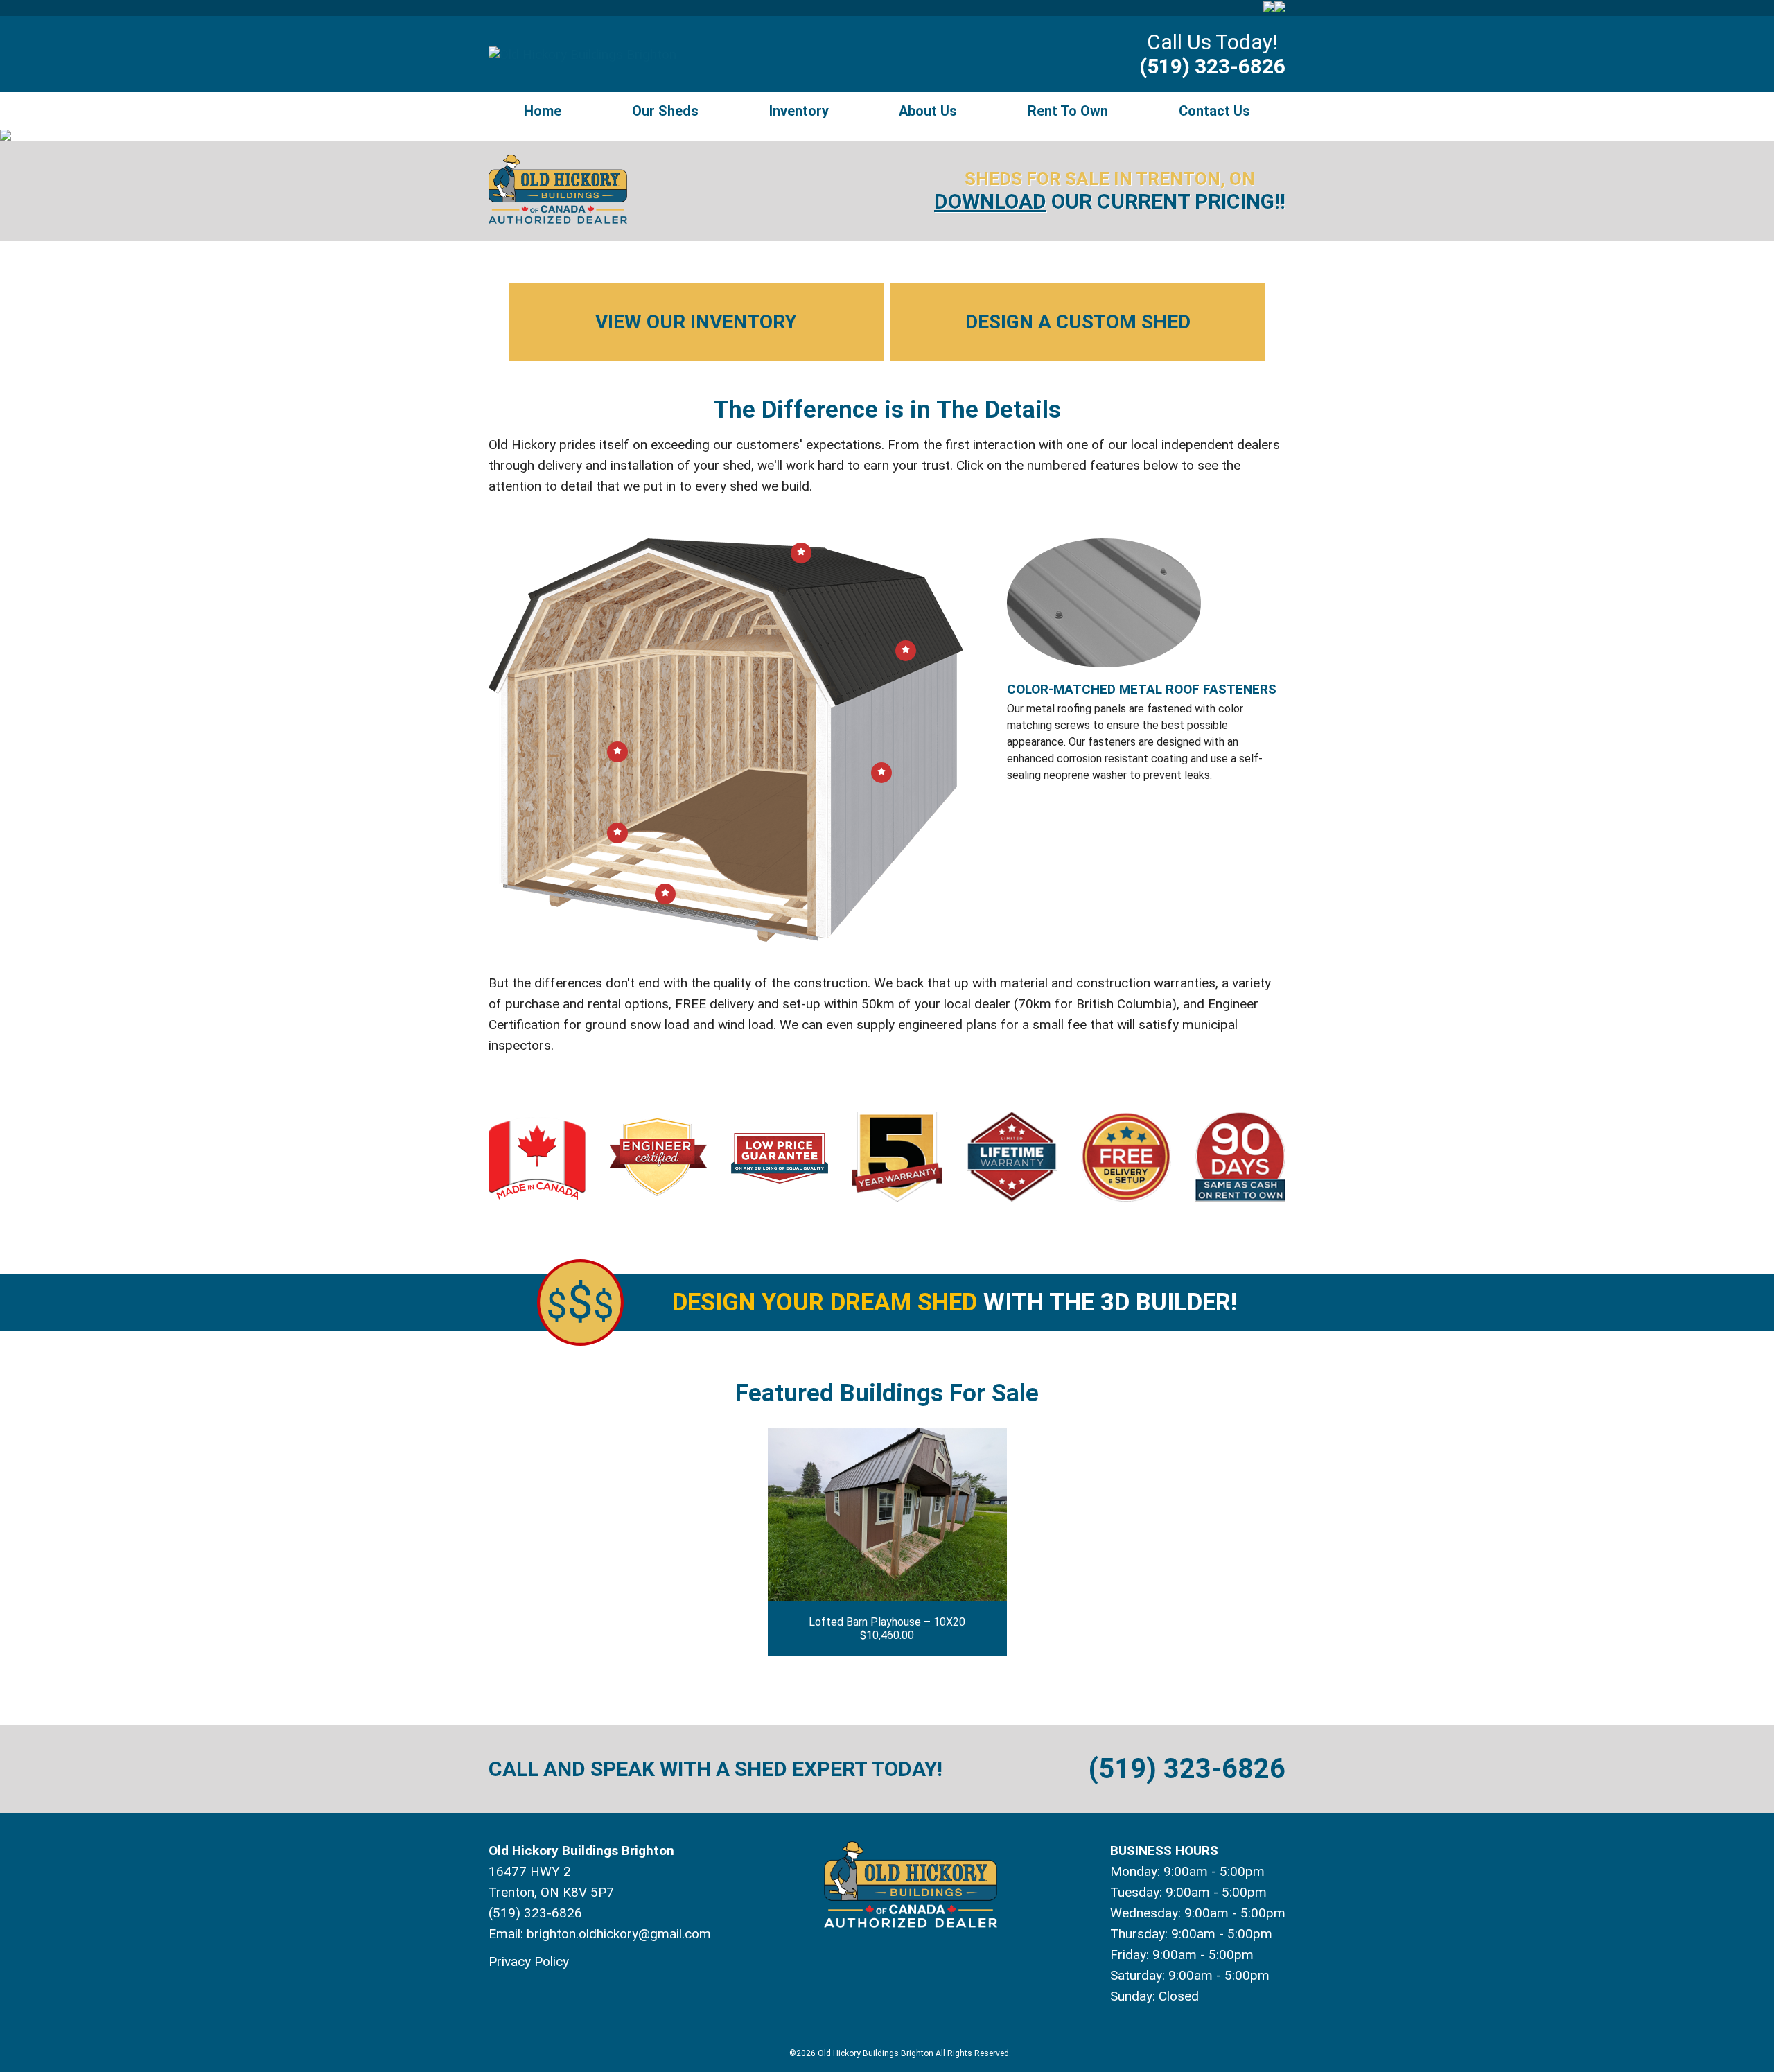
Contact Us (1214, 111)
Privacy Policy (529, 1961)
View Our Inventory (696, 322)
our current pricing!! (1110, 201)
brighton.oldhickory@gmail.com (619, 1934)
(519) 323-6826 (1212, 66)
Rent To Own (1068, 111)
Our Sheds (665, 111)
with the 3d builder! (955, 1302)
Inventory (799, 111)
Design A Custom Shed (1078, 322)
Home (543, 111)
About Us (928, 111)
